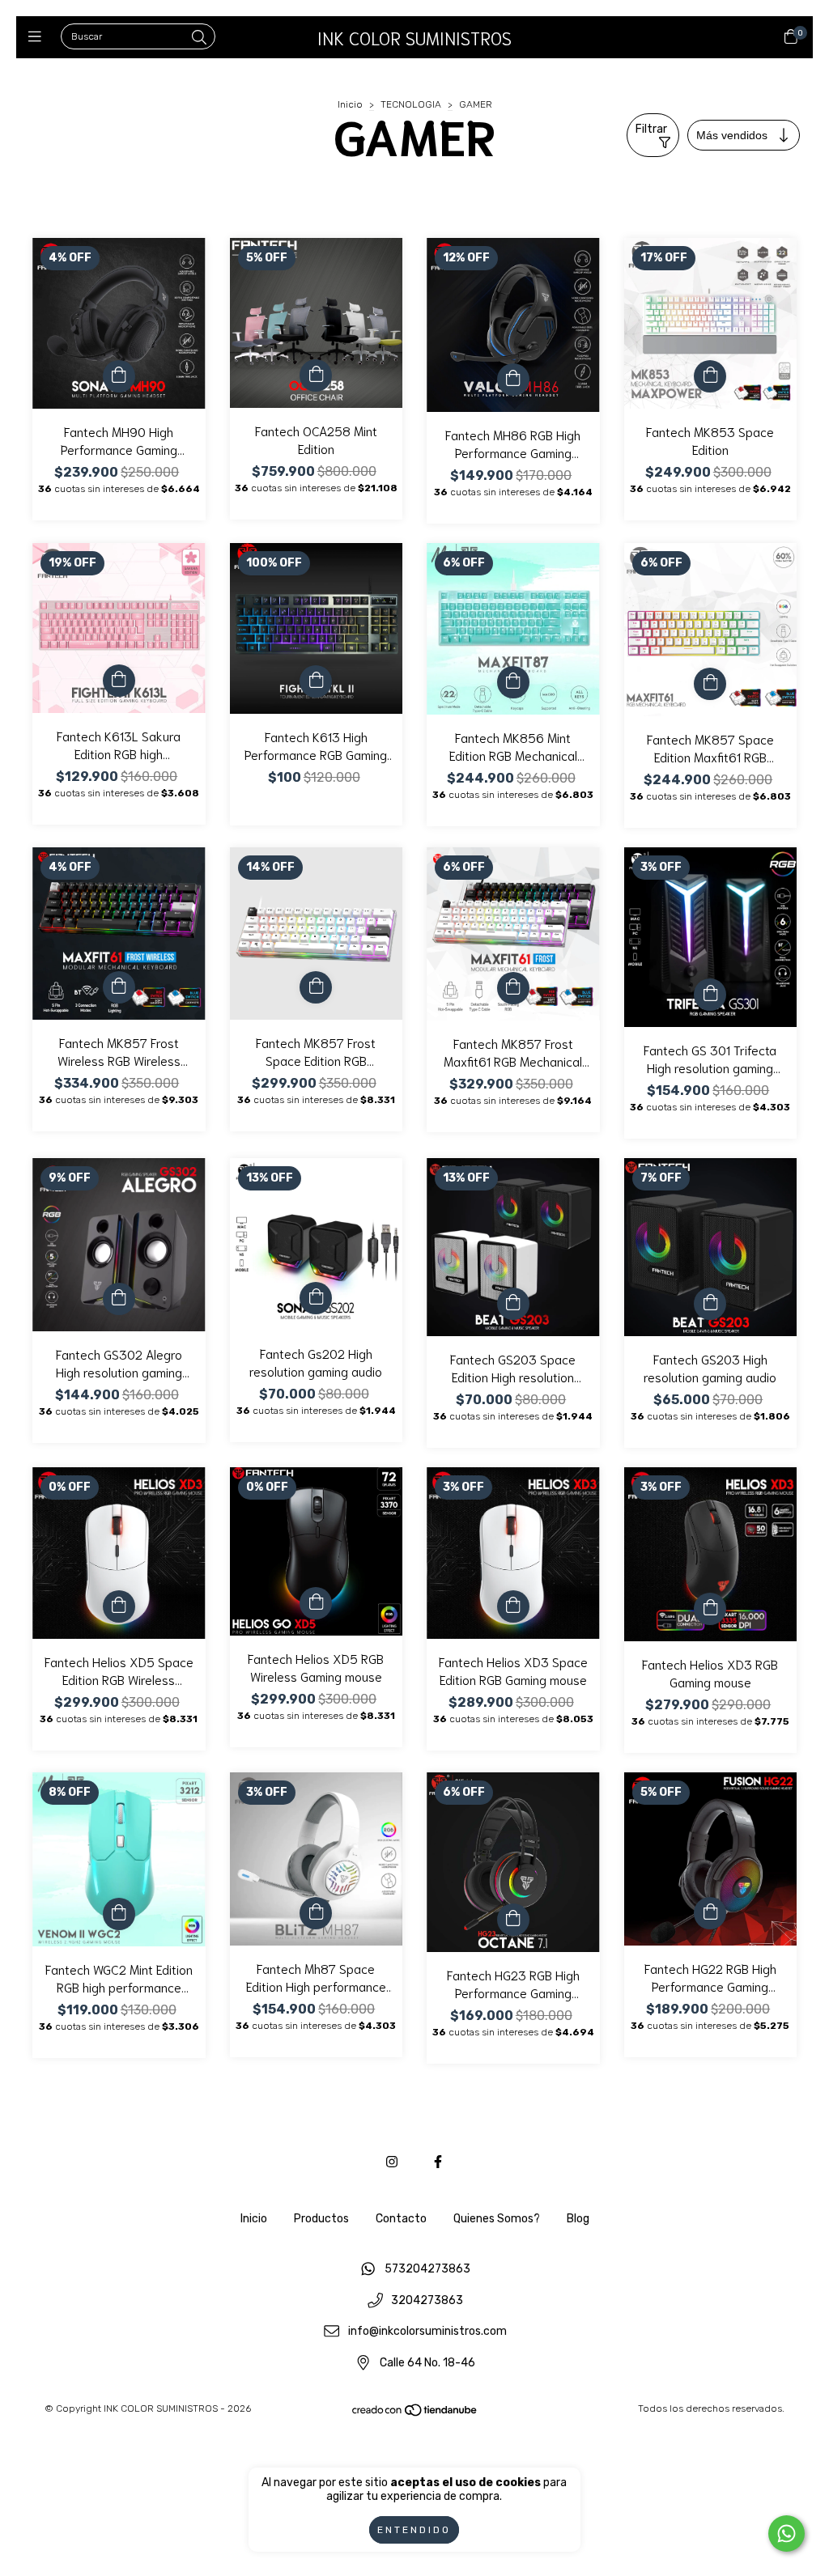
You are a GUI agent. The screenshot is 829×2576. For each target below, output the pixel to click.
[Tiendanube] (415, 2413)
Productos (321, 2219)
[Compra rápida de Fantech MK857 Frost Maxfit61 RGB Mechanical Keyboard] (513, 988)
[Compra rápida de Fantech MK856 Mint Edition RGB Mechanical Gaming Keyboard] (513, 682)
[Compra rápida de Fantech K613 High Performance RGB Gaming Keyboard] (316, 681)
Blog (578, 2219)
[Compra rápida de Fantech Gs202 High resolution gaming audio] (316, 1298)
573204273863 (427, 2269)
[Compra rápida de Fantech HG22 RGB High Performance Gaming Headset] (710, 1913)
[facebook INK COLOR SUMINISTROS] (438, 2162)
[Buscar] (199, 38)
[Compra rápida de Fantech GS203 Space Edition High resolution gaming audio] (513, 1304)
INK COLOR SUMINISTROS (414, 37)
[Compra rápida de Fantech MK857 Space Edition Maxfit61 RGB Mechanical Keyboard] (710, 684)
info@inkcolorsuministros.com (427, 2332)
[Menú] (38, 37)
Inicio (350, 104)
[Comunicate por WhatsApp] (786, 2534)
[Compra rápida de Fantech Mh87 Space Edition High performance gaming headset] (316, 1913)
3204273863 (427, 2300)
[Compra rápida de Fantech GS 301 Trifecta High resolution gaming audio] (710, 995)
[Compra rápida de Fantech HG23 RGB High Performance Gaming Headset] (513, 1920)
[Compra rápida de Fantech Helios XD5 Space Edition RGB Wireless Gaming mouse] (119, 1606)
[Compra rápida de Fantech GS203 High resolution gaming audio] (710, 1304)
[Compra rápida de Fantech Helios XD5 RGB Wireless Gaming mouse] (316, 1603)
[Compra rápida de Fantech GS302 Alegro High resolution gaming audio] (119, 1299)
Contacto (401, 2219)
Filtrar (651, 129)
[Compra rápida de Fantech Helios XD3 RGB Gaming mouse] (710, 1609)
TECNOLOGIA (412, 104)
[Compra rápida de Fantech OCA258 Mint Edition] (316, 376)
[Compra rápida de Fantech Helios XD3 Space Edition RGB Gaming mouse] (513, 1606)
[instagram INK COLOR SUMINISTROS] (392, 2162)
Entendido (414, 2530)
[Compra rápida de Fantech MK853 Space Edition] (710, 376)
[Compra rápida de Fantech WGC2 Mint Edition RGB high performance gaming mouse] (119, 1914)
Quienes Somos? (497, 2219)
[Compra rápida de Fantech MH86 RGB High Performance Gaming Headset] (513, 380)
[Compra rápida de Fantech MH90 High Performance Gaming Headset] (119, 376)
